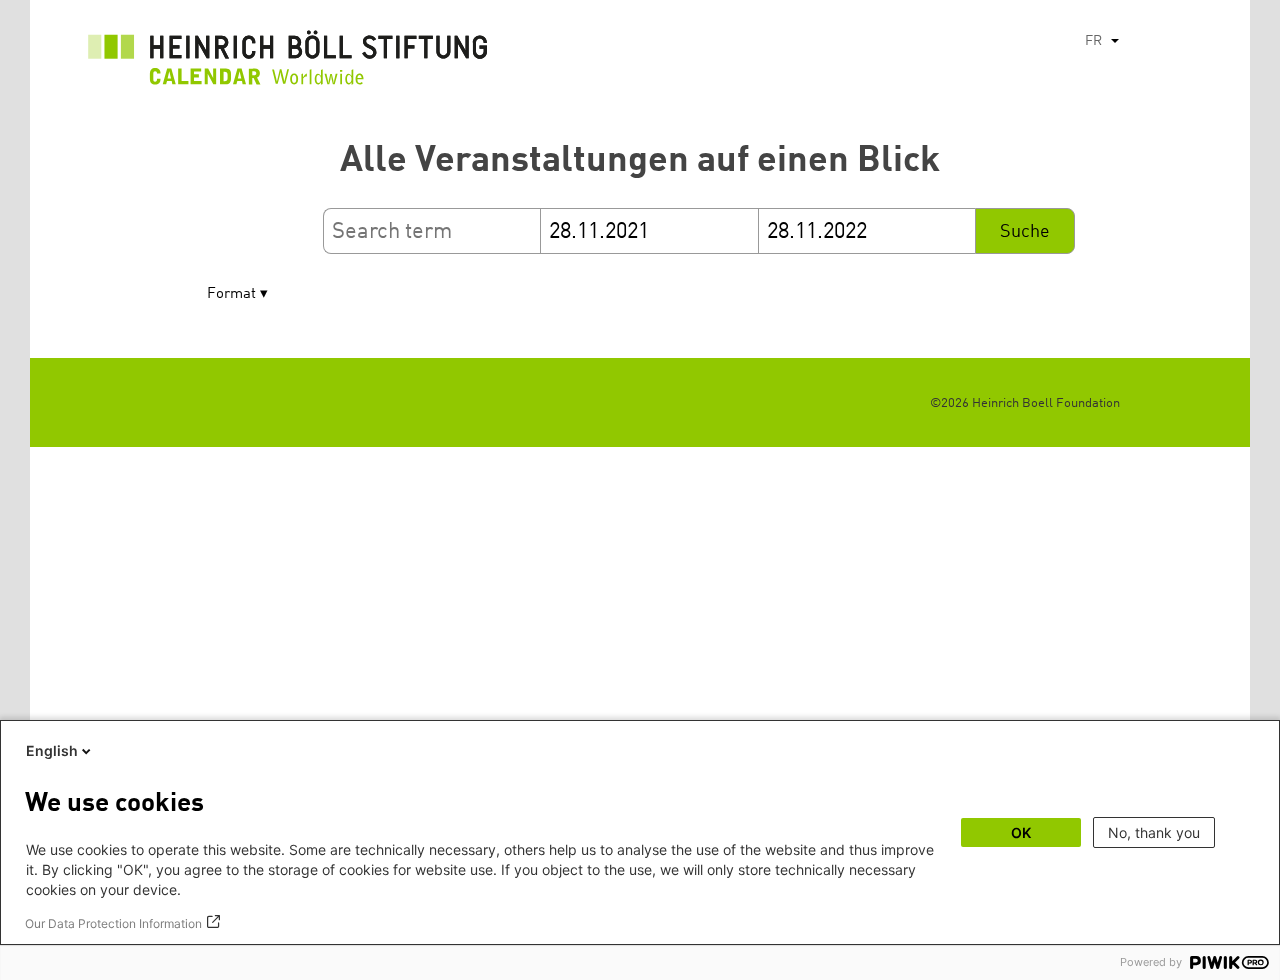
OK (1021, 832)
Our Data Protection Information (113, 923)
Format (231, 294)
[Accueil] (288, 63)
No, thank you (1154, 832)
